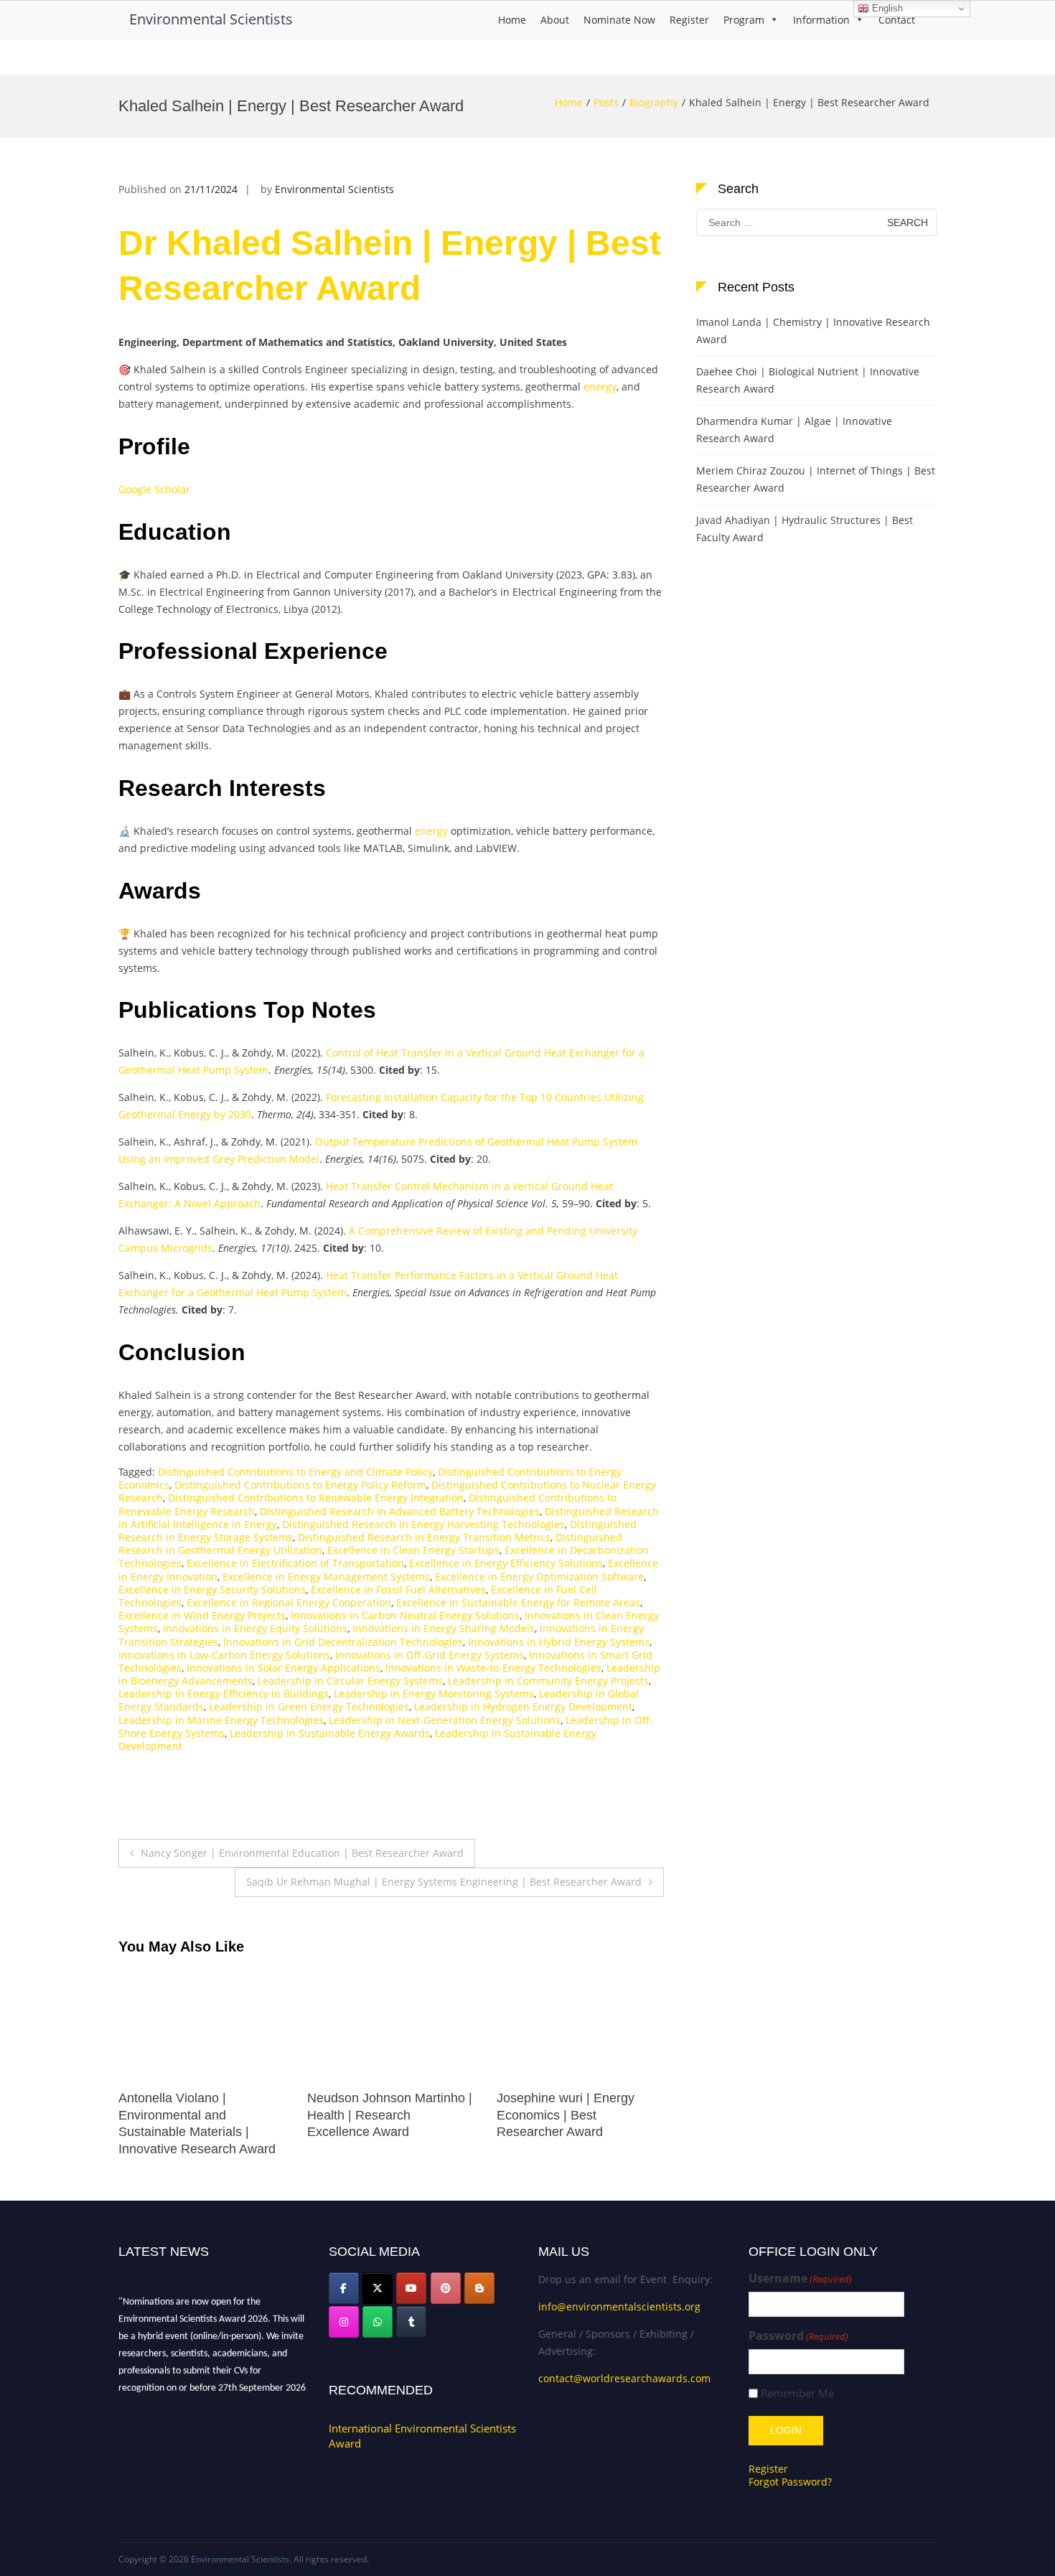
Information (821, 20)
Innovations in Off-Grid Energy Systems (430, 1655)
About (555, 20)
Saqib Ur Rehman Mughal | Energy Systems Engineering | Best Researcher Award (444, 1882)
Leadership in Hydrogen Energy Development (523, 1706)
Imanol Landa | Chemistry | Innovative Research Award (813, 331)
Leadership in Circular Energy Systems (350, 1681)
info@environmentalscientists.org (619, 2306)
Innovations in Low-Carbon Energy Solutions (224, 1655)
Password (798, 2336)
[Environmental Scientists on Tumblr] (411, 2322)
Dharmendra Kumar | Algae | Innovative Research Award (794, 430)
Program (744, 20)
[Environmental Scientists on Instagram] (344, 2322)
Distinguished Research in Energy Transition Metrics (424, 1537)
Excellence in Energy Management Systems (326, 1577)
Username (800, 2278)
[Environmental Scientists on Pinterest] (446, 2288)
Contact (897, 20)
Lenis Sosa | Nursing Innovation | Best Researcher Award (202, 2115)
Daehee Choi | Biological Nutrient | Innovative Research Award (808, 380)
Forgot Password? (790, 2482)
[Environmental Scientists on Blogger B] (479, 2288)
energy (600, 387)
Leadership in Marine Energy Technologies (221, 1720)
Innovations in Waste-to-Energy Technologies (493, 1668)
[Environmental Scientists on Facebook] (344, 2288)
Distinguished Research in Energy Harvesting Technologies (423, 1524)
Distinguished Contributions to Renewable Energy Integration (316, 1498)
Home (512, 20)
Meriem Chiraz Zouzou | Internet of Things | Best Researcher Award (816, 479)
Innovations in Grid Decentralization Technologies (343, 1642)
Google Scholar (154, 489)
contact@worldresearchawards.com (624, 2378)
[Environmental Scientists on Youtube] (411, 2288)
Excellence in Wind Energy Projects (202, 1615)
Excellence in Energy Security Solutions (212, 1589)
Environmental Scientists (211, 19)
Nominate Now (619, 20)
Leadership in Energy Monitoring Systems (434, 1694)
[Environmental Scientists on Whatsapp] (378, 2322)
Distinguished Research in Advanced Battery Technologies (400, 1511)
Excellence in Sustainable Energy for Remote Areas (518, 1602)
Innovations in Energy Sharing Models (444, 1628)
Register (689, 20)
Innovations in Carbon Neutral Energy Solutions (405, 1615)
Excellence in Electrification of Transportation (295, 1563)
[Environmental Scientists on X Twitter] (378, 2288)
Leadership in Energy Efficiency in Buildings (224, 1694)
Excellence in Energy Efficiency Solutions (506, 1563)
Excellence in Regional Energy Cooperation (289, 1602)
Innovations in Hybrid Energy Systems (559, 1642)
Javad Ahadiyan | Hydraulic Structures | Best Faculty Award (805, 529)
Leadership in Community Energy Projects (548, 1681)
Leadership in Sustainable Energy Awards (330, 1733)
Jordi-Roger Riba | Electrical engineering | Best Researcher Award (577, 2115)
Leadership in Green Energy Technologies (309, 1706)
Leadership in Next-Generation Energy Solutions (445, 1720)
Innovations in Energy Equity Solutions (255, 1628)
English (886, 8)
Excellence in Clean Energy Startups (413, 1550)
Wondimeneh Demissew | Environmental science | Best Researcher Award (390, 2115)
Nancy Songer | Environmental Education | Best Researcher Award (302, 1853)
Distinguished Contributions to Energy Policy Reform (300, 1485)
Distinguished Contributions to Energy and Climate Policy (295, 1472)
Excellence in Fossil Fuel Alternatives (398, 1589)
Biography (654, 102)
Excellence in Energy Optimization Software (539, 1577)
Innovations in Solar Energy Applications (283, 1668)
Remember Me (797, 2393)
